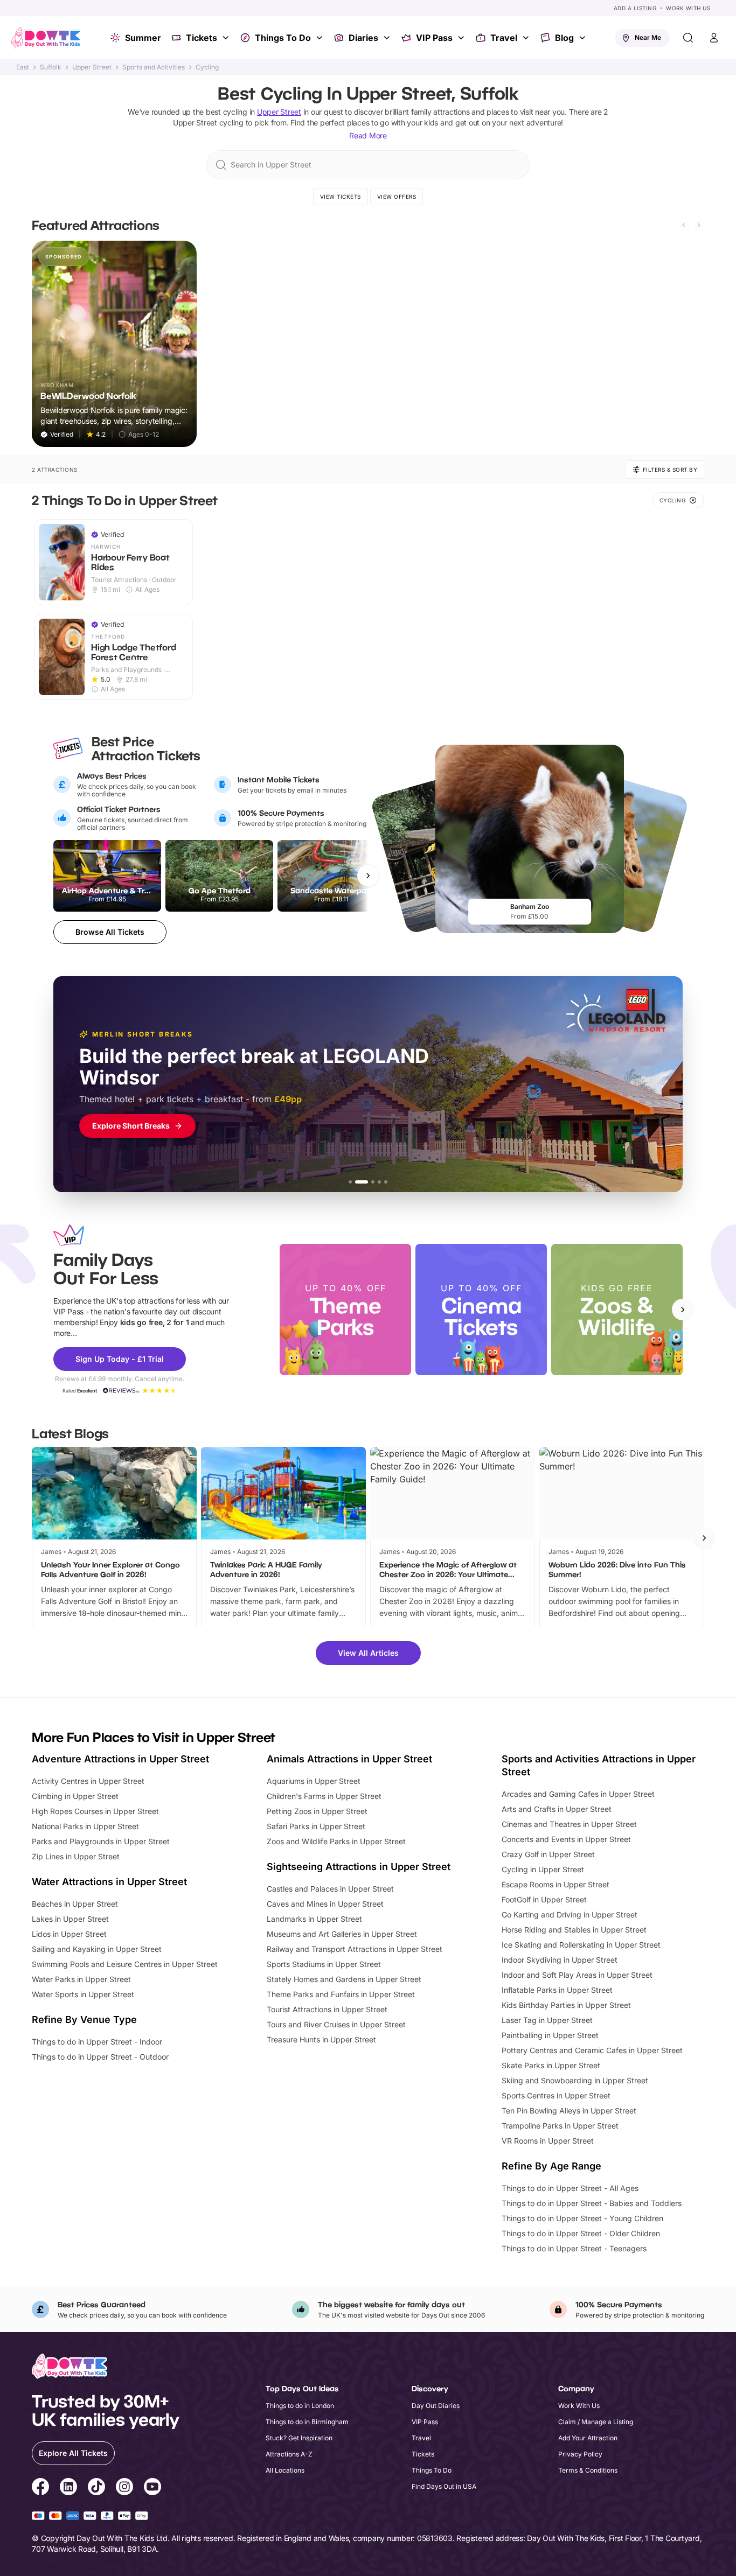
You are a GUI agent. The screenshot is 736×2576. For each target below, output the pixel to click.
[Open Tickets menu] (227, 38)
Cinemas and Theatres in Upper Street (569, 1824)
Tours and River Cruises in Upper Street (336, 2024)
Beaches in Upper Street (75, 1904)
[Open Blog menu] (584, 38)
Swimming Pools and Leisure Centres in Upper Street (125, 1964)
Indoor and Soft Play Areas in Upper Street (577, 1975)
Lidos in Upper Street (69, 1934)
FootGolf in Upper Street (544, 1899)
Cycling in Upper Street (543, 1869)
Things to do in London (300, 2406)
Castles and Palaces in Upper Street (330, 1889)
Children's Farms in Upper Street (324, 1796)
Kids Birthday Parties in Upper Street (566, 2005)
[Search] (688, 38)
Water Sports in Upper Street (83, 1994)
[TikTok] (96, 2488)
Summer (143, 38)
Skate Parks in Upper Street (551, 2065)
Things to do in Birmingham (307, 2422)
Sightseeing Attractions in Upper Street (359, 1867)
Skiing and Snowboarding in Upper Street (575, 2080)
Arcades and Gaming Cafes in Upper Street (578, 1794)
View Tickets (341, 197)
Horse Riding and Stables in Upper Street (574, 1930)
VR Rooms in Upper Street (548, 2141)
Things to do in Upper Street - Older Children (581, 2233)
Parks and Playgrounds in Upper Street (101, 1841)
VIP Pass (434, 38)
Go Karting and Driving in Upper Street (570, 1914)
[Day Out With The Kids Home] (46, 38)
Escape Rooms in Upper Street (556, 1884)
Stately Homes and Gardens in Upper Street (344, 1979)
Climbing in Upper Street (75, 1796)
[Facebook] (40, 2488)
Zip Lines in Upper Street (76, 1856)
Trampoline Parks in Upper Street (560, 2126)
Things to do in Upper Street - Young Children (582, 2218)
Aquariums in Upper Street (314, 1781)
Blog (564, 38)
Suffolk (51, 67)
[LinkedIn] (68, 2488)
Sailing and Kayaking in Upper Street (97, 1949)
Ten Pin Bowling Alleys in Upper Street (569, 2110)
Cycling (207, 67)
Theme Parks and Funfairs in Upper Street (341, 1994)
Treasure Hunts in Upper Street (321, 2039)
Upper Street (92, 67)
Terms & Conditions (588, 2470)
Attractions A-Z (289, 2454)
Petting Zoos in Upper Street (317, 1811)
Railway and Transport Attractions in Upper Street (355, 1949)
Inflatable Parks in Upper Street (557, 1990)
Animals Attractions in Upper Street (349, 1759)
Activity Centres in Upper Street (88, 1781)
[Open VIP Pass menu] (462, 38)
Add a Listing (635, 8)
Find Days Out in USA (444, 2486)
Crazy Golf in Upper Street (548, 1854)
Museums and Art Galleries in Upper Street (342, 1934)
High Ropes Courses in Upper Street (95, 1811)
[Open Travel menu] (527, 38)
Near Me (648, 37)
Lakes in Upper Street (70, 1919)
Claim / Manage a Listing (596, 2422)
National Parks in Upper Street (85, 1826)
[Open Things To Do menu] (321, 38)
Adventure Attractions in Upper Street (120, 1759)
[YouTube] (152, 2488)
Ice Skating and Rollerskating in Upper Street (581, 1945)
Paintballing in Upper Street (550, 2035)
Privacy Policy (580, 2454)
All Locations (285, 2470)
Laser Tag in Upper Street (547, 2020)
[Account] (714, 38)
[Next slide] (699, 225)
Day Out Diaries (436, 2406)
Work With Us (688, 8)
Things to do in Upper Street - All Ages (570, 2188)
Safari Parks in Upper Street (316, 1826)
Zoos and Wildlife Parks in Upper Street (336, 1841)
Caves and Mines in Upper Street (325, 1904)
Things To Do (283, 38)
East (23, 67)
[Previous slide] (684, 225)
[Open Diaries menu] (388, 38)
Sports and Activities (154, 67)
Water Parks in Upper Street (81, 1979)
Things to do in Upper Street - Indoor (97, 2042)
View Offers (397, 197)
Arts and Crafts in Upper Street (557, 1809)
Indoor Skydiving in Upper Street (560, 1960)
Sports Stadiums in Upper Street (324, 1964)
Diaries (363, 38)
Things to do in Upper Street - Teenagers (574, 2248)
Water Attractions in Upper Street (109, 1882)
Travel (504, 38)
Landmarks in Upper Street (314, 1919)
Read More (368, 135)
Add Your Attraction (588, 2438)
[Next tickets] (368, 876)
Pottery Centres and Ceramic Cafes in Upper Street (592, 2050)
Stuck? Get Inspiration (299, 2438)
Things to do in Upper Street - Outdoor (100, 2057)
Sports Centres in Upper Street (556, 2095)
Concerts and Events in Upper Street (566, 1839)
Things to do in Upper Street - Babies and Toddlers (592, 2203)
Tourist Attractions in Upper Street (327, 2009)
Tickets (202, 38)
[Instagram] (124, 2488)
